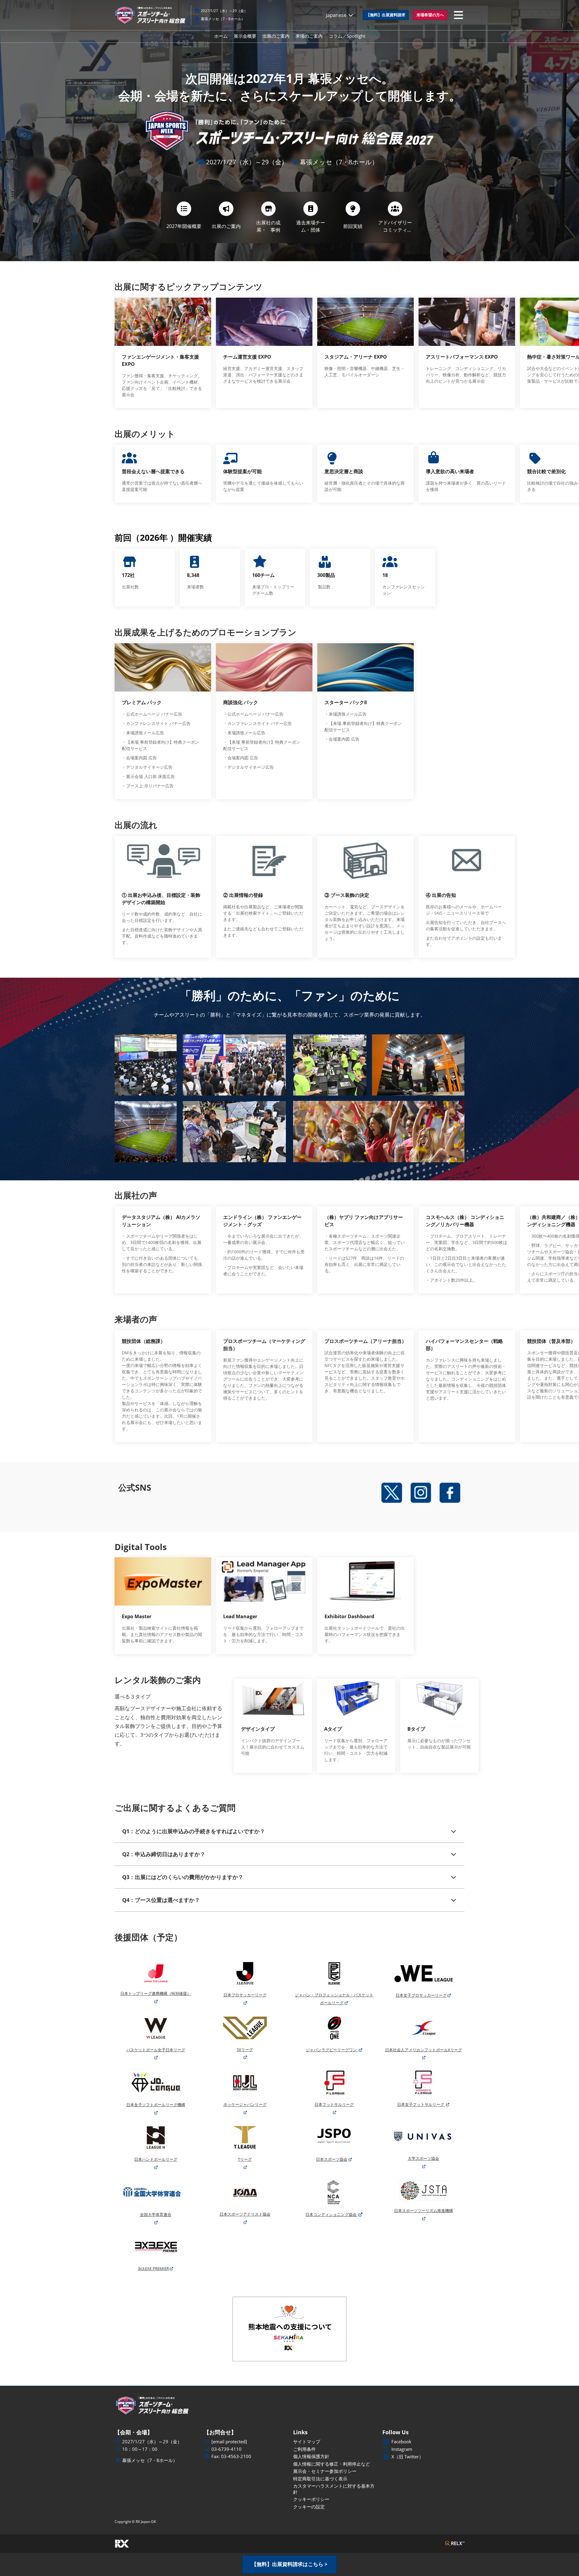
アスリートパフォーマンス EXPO (462, 357)
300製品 (326, 575)
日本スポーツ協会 (332, 2159)
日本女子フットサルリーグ (421, 2104)
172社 (128, 575)
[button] (386, 15)
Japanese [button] (337, 15)
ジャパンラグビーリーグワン (332, 2050)
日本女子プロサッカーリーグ (421, 1995)
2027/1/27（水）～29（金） (224, 11)
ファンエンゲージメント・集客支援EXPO (160, 360)
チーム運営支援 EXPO (247, 357)
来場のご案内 (309, 36)
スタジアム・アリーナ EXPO (356, 357)
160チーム (263, 575)
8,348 (193, 575)
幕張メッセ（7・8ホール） (223, 19)
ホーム (221, 36)
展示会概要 (245, 36)
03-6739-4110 (226, 2449)
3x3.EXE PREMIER (153, 2268)
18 (385, 575)
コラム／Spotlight (347, 36)
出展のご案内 (276, 36)
